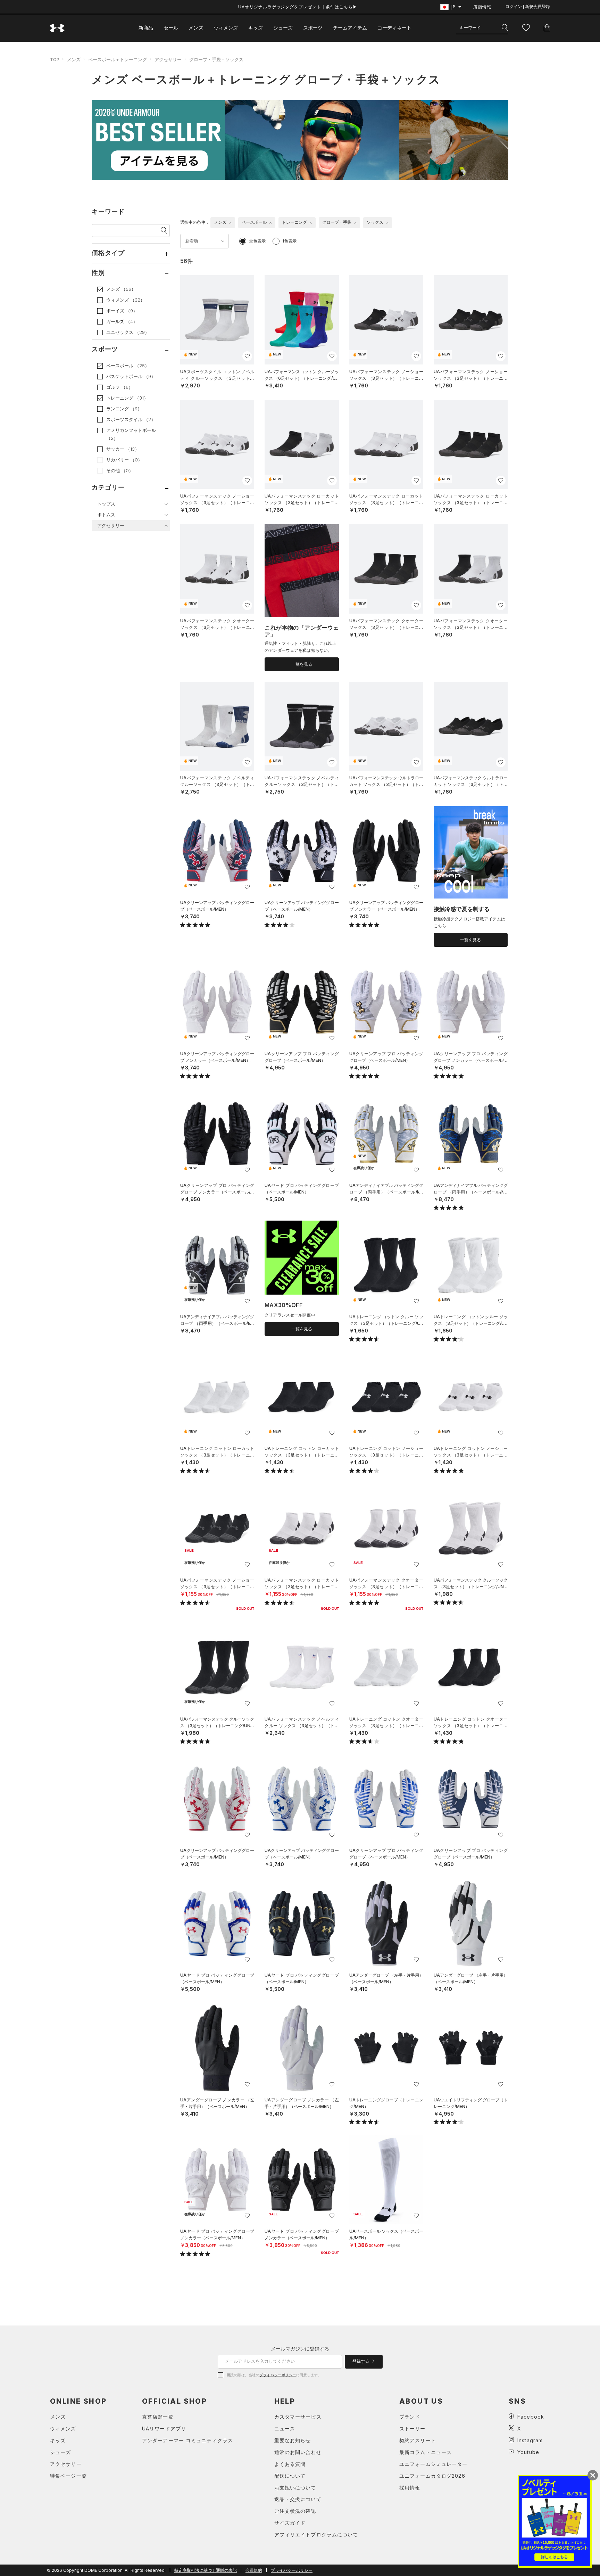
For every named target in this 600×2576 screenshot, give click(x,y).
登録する (361, 2361)
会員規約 (254, 2570)
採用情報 (410, 2488)
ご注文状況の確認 (295, 2511)
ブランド (410, 2417)
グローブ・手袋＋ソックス (216, 59)
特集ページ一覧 (68, 2476)
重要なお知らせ (293, 2440)
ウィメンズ (226, 28)
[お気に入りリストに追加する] (247, 356)
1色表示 (289, 241)
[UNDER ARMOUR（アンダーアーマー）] (57, 28)
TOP (55, 59)
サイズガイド (290, 2523)
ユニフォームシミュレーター (434, 2464)
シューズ (283, 28)
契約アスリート (418, 2440)
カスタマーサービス (298, 2417)
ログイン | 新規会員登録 (528, 7)
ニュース (285, 2429)
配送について (290, 2476)
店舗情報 (482, 7)
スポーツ (313, 28)
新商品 (146, 28)
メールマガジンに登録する (300, 2349)
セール (171, 28)
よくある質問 (290, 2464)
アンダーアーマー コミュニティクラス (187, 2440)
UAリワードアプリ (164, 2429)
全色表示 (257, 241)
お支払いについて (295, 2488)
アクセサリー (168, 59)
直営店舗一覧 (158, 2417)
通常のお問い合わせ (298, 2452)
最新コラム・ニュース (426, 2452)
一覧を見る (302, 664)
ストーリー (412, 2429)
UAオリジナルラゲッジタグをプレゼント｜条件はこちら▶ (298, 7)
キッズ (256, 28)
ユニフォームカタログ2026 (432, 2476)
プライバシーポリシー (278, 2375)
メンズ (196, 28)
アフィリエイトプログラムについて (316, 2534)
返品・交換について (298, 2499)
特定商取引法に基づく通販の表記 (206, 2570)
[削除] (230, 223)
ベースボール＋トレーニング (118, 59)
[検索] (505, 28)
